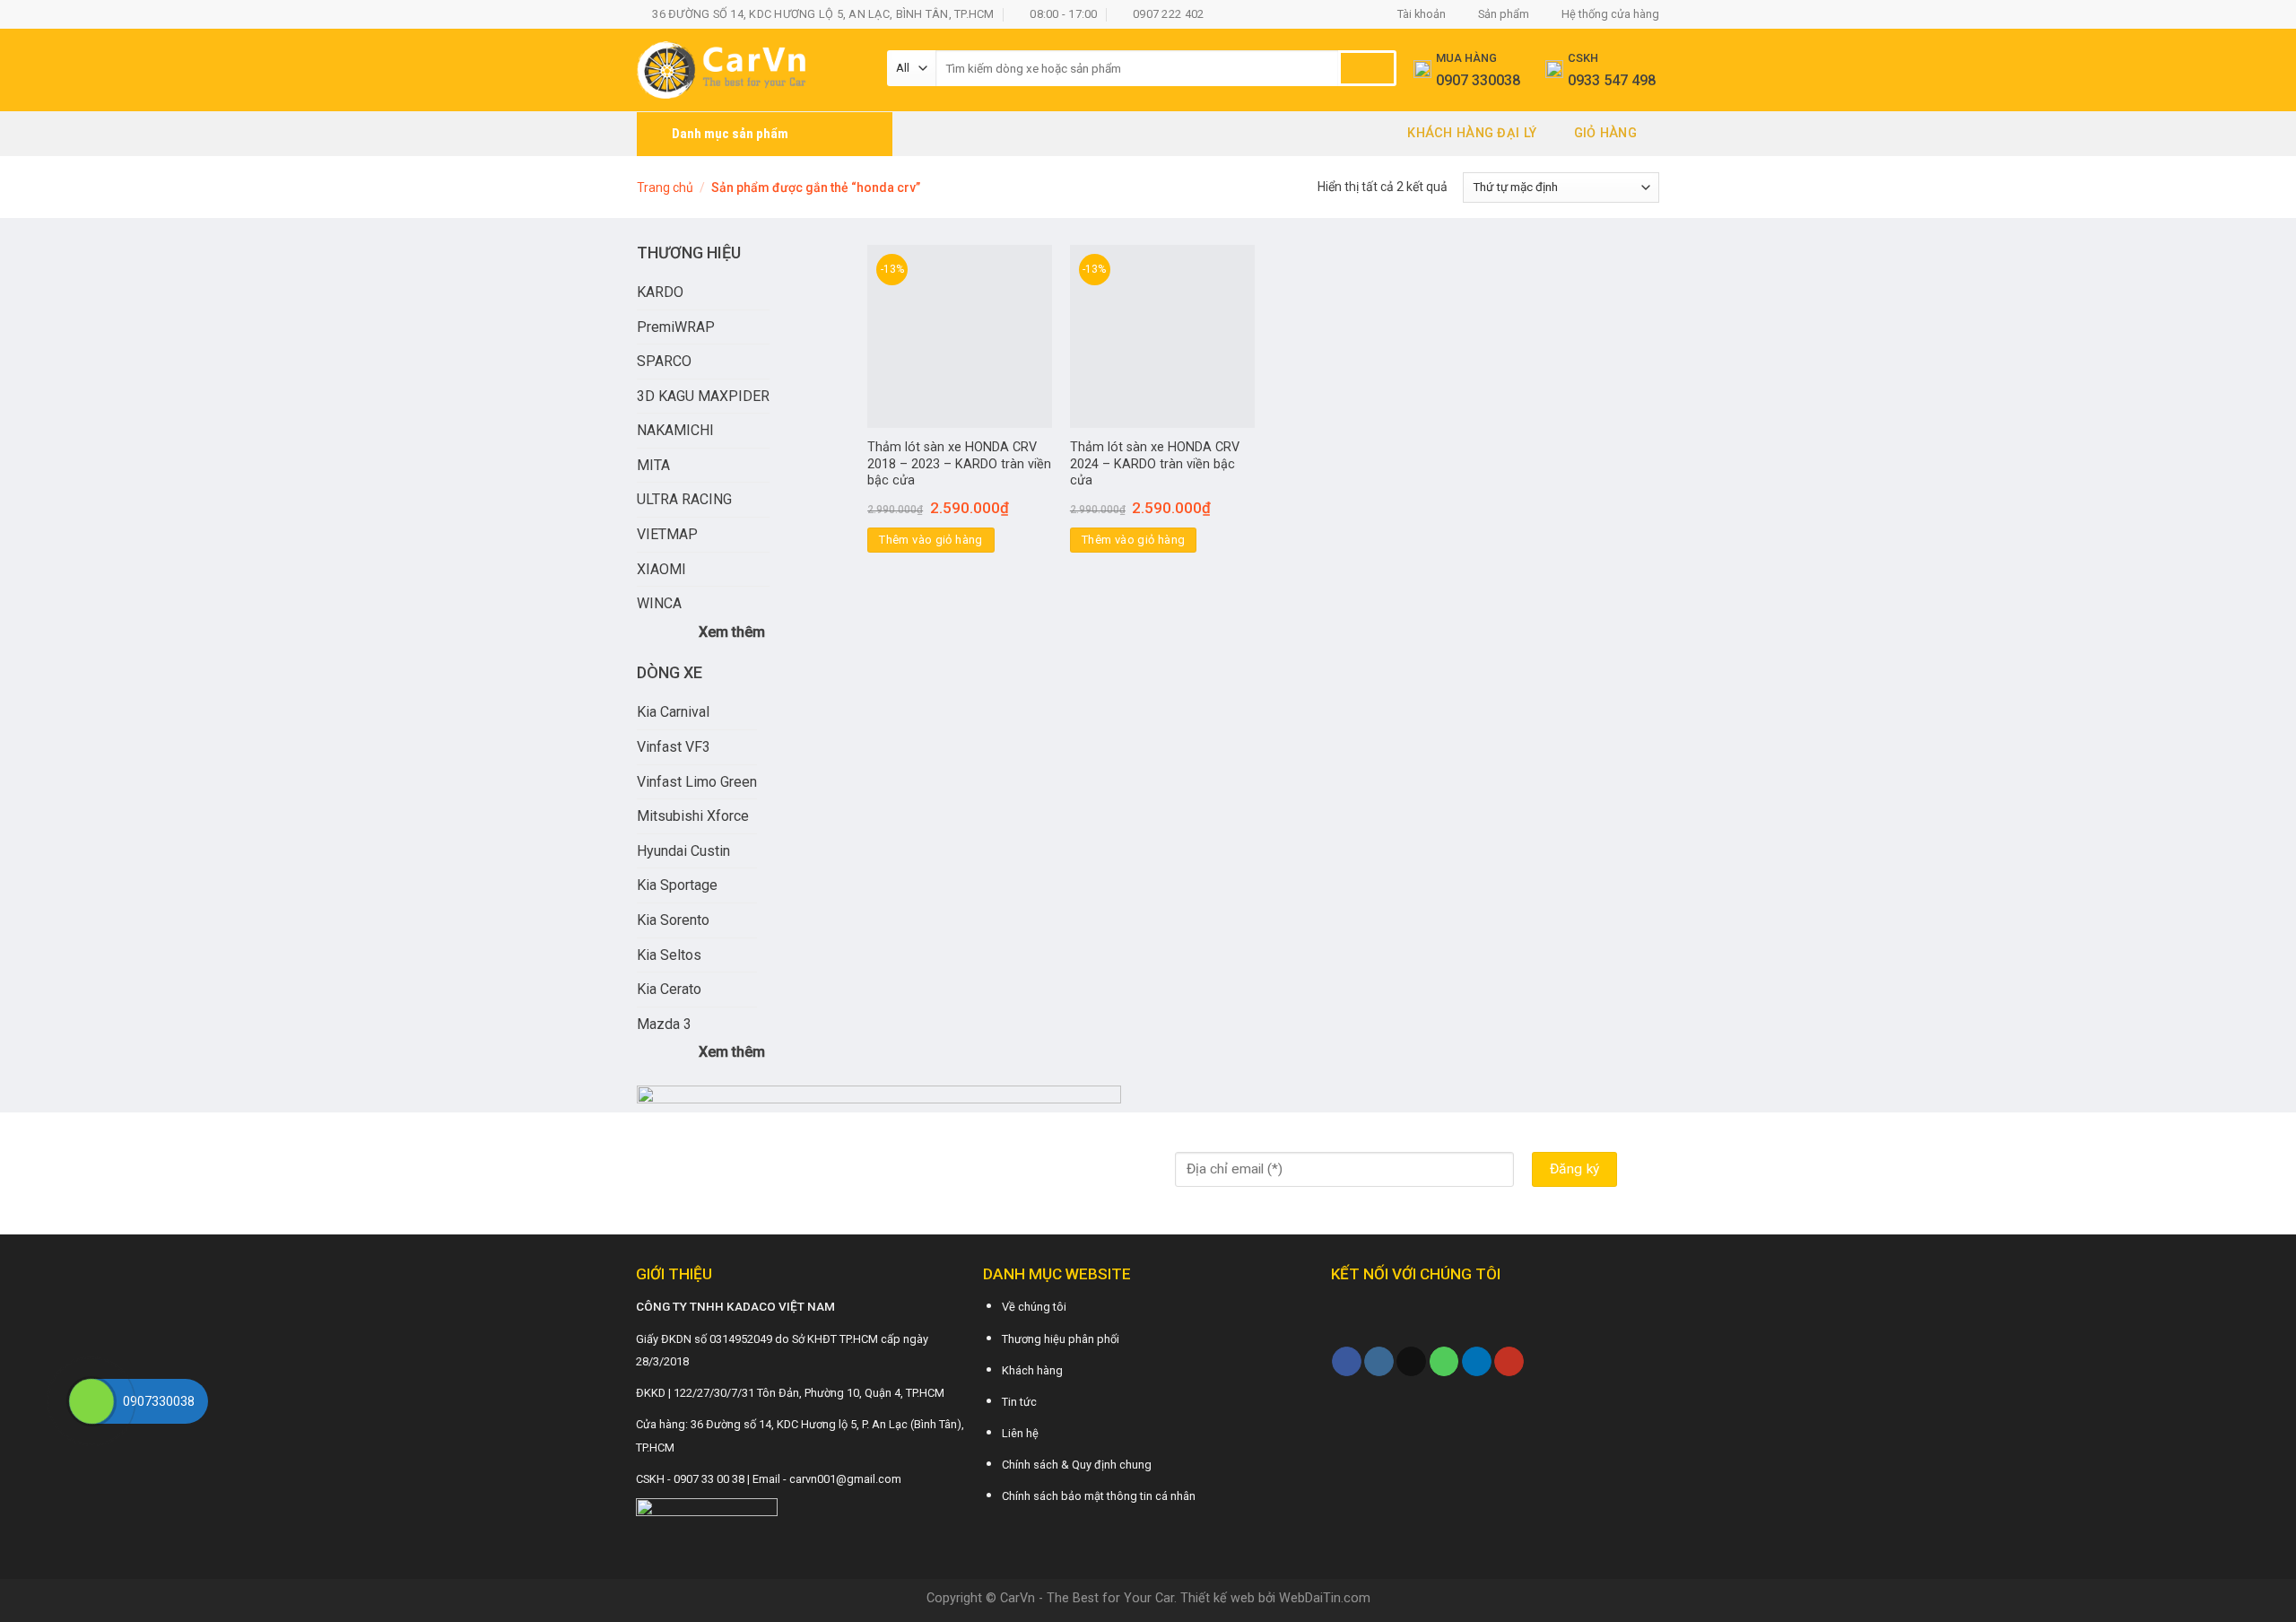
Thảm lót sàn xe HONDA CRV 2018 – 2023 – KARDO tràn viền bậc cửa (959, 464)
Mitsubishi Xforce (693, 816)
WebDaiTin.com (1325, 1598)
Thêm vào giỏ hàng (931, 540)
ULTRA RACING (684, 499)
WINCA (659, 603)
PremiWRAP (676, 327)
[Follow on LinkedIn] (1477, 1362)
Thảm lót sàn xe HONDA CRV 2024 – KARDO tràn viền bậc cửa (1155, 464)
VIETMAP (667, 534)
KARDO (660, 292)
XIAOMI (661, 569)
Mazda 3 (664, 1024)
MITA (653, 465)
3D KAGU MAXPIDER (703, 396)
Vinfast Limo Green (697, 782)
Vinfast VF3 (674, 747)
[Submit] (1367, 68)
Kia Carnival (673, 712)
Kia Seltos (669, 955)
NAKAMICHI (675, 430)
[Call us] (1444, 1362)
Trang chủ (665, 187)
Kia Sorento (673, 920)
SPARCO (664, 361)
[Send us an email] (1411, 1362)
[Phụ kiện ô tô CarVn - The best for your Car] (748, 70)
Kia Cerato (669, 989)
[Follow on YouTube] (1509, 1362)
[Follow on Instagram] (1379, 1362)
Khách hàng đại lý (1472, 133)
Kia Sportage (677, 885)
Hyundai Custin (683, 851)
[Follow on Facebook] (1347, 1362)
